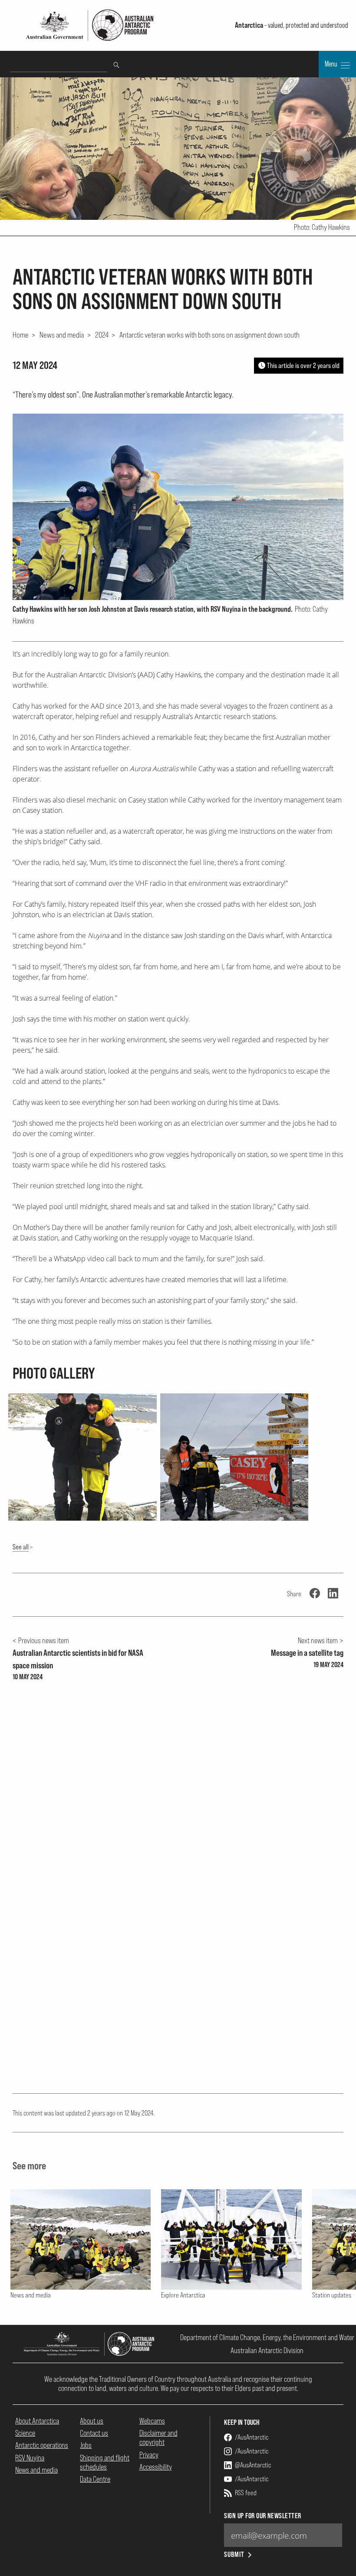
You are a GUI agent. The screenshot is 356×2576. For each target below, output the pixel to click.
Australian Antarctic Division (267, 2350)
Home (21, 335)
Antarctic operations (42, 2445)
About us (92, 2421)
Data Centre (95, 2479)
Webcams (152, 2421)
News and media (62, 335)
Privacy (149, 2455)
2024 (102, 335)
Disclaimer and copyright (158, 2437)
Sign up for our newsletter (262, 2516)
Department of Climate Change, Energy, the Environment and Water (267, 2337)
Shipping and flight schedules (105, 2462)
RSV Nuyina (30, 2458)
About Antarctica (37, 2421)
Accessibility (156, 2467)
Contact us (94, 2433)
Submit (234, 2554)
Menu (332, 64)
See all (21, 1547)
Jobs (86, 2445)
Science (25, 2433)
